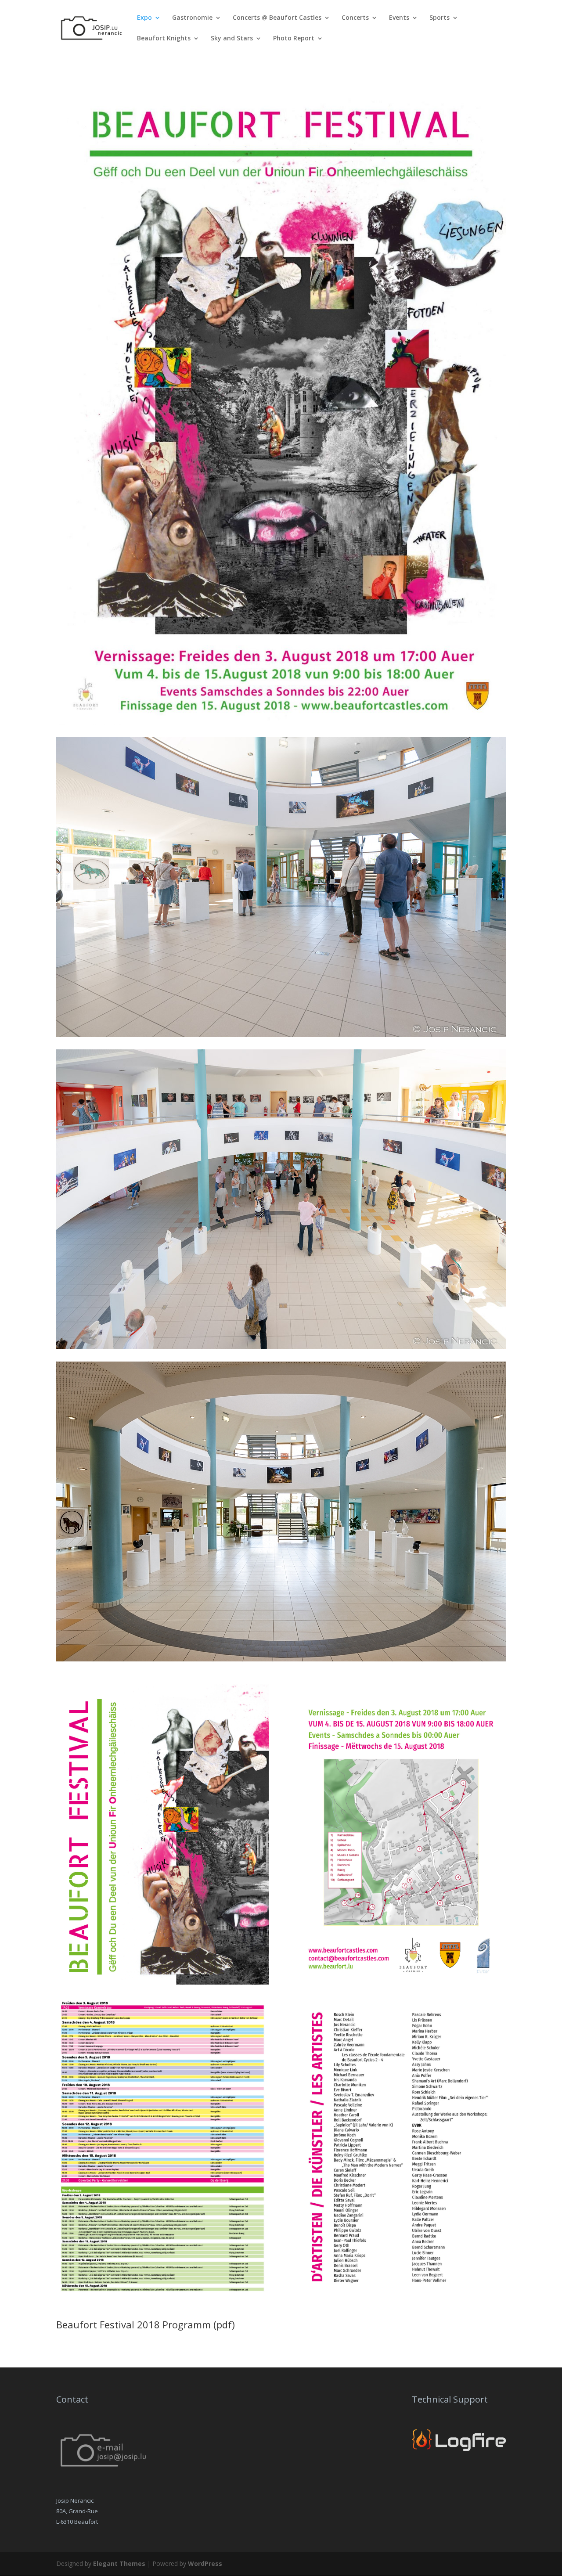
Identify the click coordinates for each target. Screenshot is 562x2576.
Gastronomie (192, 18)
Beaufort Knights (164, 39)
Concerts (355, 18)
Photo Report (294, 39)
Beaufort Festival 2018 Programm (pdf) (146, 2324)
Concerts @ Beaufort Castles (277, 18)
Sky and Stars (232, 39)
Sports (440, 18)
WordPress (205, 2563)
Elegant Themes (119, 2563)
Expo (144, 18)
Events (399, 18)
